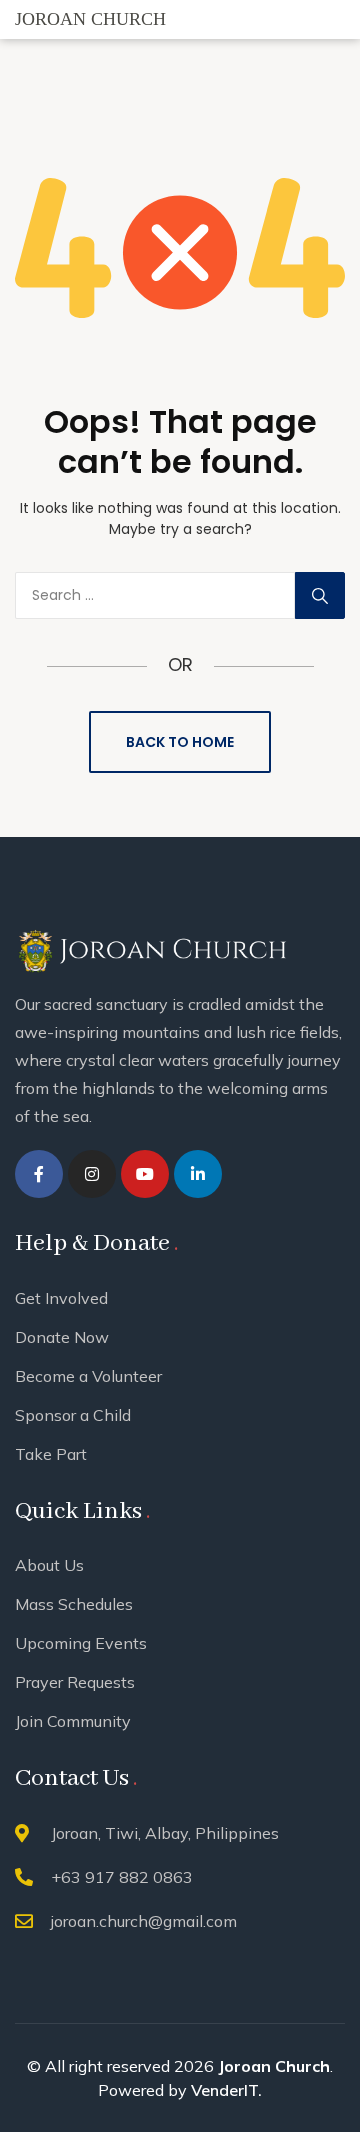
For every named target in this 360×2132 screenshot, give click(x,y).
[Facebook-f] (39, 1174)
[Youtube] (145, 1174)
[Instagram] (92, 1174)
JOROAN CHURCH (90, 19)
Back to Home (180, 742)
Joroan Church (274, 2066)
